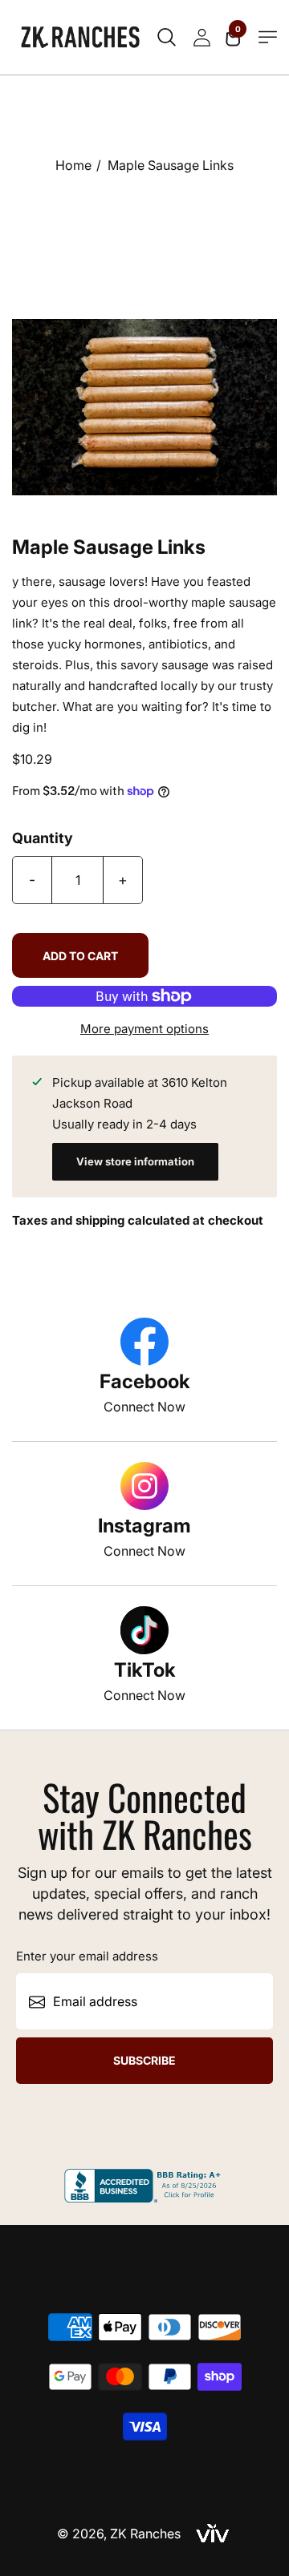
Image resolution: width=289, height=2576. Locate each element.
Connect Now (144, 1407)
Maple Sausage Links (171, 165)
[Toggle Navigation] (268, 37)
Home (73, 165)
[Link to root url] (80, 37)
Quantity (43, 838)
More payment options (144, 1029)
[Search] (166, 38)
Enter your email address (87, 1956)
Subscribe (144, 2060)
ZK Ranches (145, 2534)
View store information (135, 1161)
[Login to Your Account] (201, 38)
